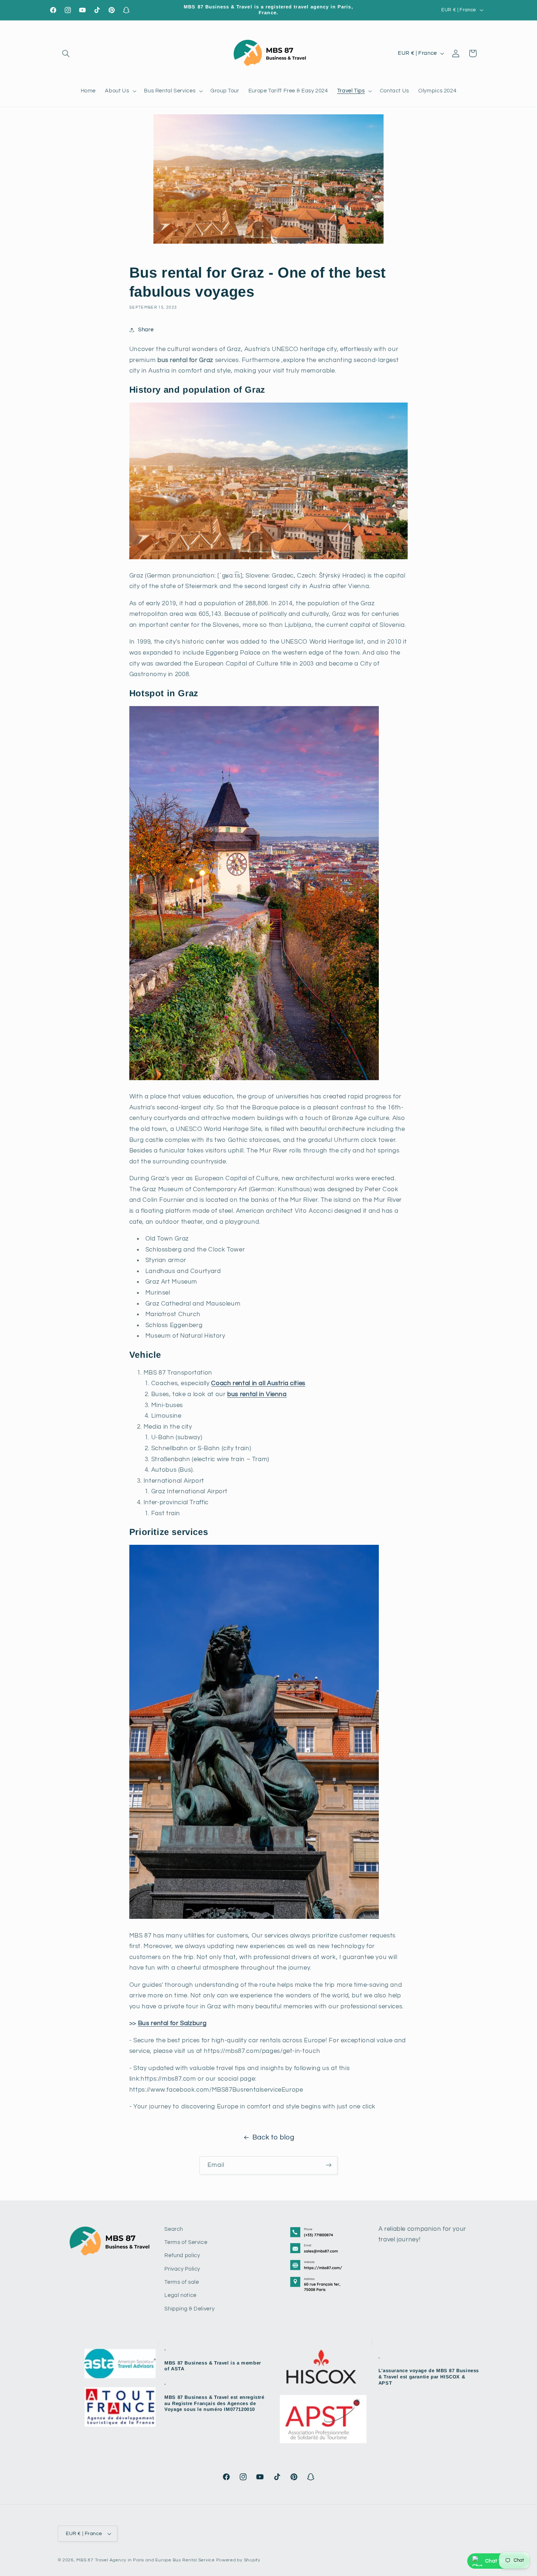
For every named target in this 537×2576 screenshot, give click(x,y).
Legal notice (180, 2296)
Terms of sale (182, 2282)
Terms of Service (186, 2242)
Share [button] (146, 330)
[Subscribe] (329, 2165)
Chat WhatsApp (505, 2561)
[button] (66, 53)
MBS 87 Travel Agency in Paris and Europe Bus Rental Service (145, 2560)
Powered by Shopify (238, 2560)
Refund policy (182, 2256)
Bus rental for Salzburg (172, 2023)
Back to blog (273, 2137)
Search (174, 2229)
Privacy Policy (182, 2269)
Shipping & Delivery (189, 2309)
